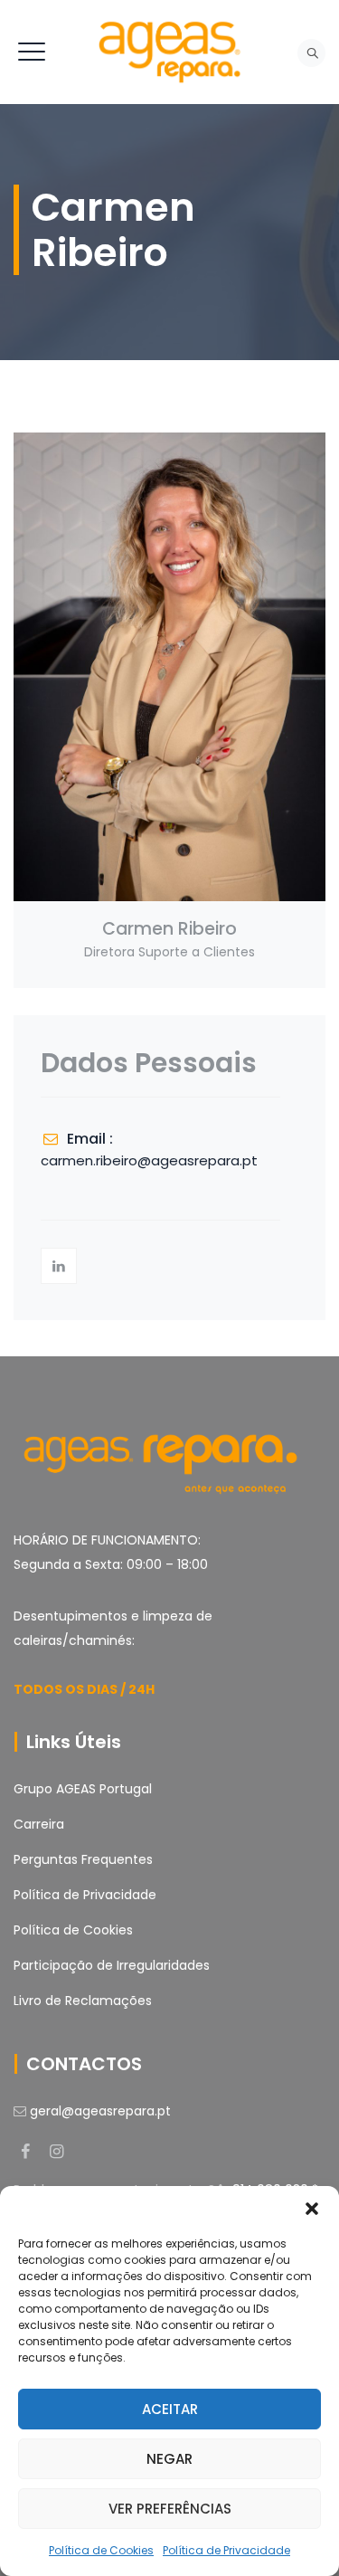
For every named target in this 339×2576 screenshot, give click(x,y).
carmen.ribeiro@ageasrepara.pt (149, 1160)
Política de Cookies (101, 2550)
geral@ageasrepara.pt (100, 2111)
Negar (169, 2459)
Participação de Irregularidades (112, 1965)
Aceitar (170, 2409)
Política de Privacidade (226, 2550)
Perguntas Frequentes (83, 1859)
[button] (312, 2209)
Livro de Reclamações (83, 2001)
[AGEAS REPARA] (169, 52)
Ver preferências (170, 2509)
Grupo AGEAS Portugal (83, 1789)
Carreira (39, 1824)
